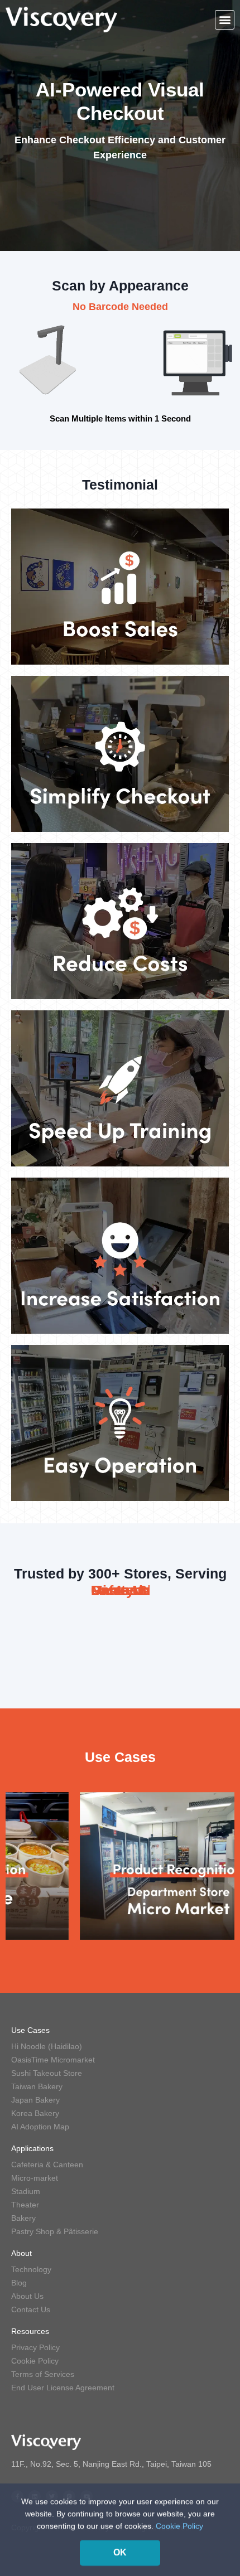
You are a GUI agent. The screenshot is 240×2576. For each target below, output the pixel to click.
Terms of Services (43, 2374)
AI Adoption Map (40, 2127)
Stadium (26, 2191)
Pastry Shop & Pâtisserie (55, 2231)
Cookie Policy (35, 2361)
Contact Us (31, 2309)
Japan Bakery (35, 2100)
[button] (225, 20)
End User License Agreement (63, 2388)
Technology (31, 2269)
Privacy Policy (35, 2347)
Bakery (23, 2218)
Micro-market (35, 2178)
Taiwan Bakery (37, 2086)
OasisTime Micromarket (53, 2060)
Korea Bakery (35, 2113)
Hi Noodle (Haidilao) (47, 2046)
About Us (27, 2296)
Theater (25, 2205)
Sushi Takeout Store (47, 2073)
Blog (19, 2283)
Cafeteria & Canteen (47, 2165)
